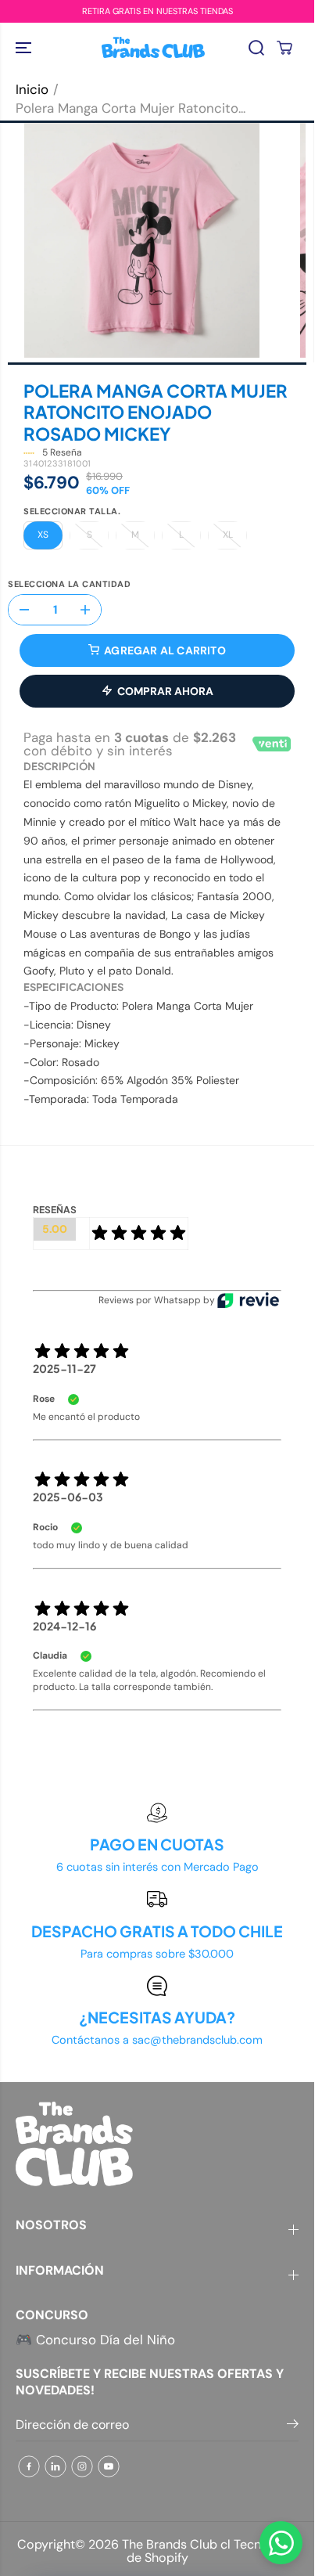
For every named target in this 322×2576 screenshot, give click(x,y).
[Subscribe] (293, 2426)
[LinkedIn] (55, 2466)
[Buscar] (256, 48)
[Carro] (284, 48)
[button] (25, 47)
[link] (157, 2144)
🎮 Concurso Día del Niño (95, 2340)
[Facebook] (29, 2466)
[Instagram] (82, 2466)
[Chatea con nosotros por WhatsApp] (281, 2543)
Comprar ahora (165, 691)
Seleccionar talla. (72, 512)
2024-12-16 (64, 1626)
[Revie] (248, 1300)
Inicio (32, 89)
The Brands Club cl (176, 2544)
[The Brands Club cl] (153, 47)
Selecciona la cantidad (69, 585)
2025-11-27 (64, 1368)
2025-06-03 (68, 1497)
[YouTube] (109, 2466)
